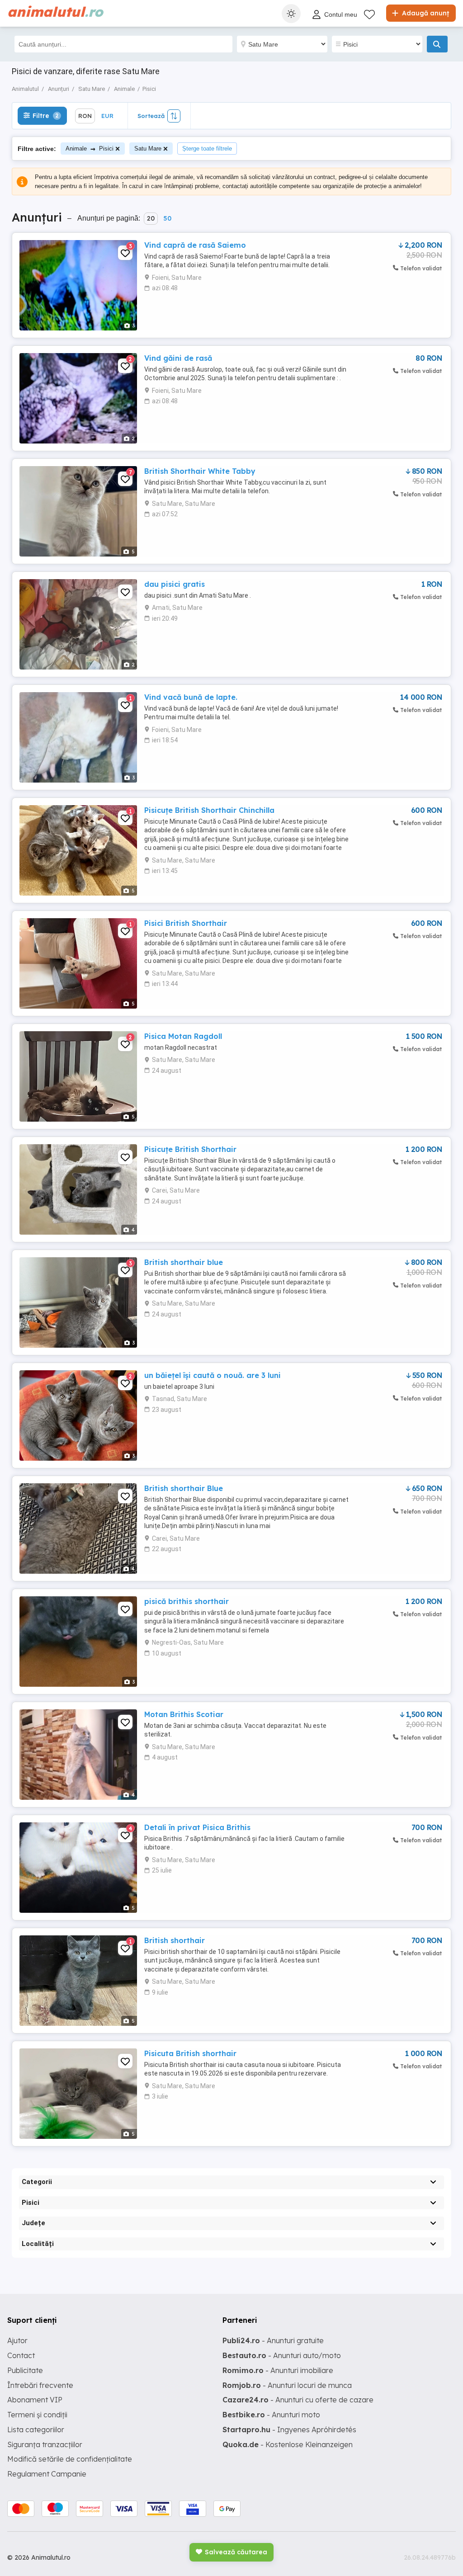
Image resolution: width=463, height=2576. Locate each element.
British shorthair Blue (184, 1488)
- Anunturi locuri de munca (287, 2385)
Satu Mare (148, 149)
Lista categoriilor (36, 2430)
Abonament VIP (35, 2400)
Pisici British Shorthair (186, 923)
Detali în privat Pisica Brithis (197, 1827)
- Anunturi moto (271, 2415)
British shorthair (175, 1940)
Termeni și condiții (37, 2415)
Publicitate (25, 2370)
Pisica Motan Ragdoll (183, 1036)
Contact (21, 2355)
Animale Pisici (90, 149)
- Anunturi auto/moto (282, 2355)
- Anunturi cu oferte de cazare (298, 2400)
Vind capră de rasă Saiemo (195, 245)
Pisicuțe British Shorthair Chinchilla (209, 810)
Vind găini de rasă (178, 358)
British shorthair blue (184, 1262)
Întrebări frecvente (40, 2385)
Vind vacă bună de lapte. (191, 697)
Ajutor (17, 2340)
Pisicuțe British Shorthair (190, 1149)
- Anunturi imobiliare (278, 2370)
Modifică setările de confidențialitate (70, 2459)
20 (151, 218)
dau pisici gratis (175, 584)
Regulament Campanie (47, 2474)
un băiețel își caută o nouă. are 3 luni (213, 1375)
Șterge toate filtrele (207, 149)
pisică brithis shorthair (187, 1601)
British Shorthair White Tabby (200, 471)
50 (167, 218)
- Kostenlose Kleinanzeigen (288, 2444)
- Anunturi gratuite (273, 2340)
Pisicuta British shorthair (190, 2053)
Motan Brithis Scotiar (184, 1714)
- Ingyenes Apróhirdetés (289, 2430)
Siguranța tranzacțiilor (45, 2444)
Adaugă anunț (425, 13)
